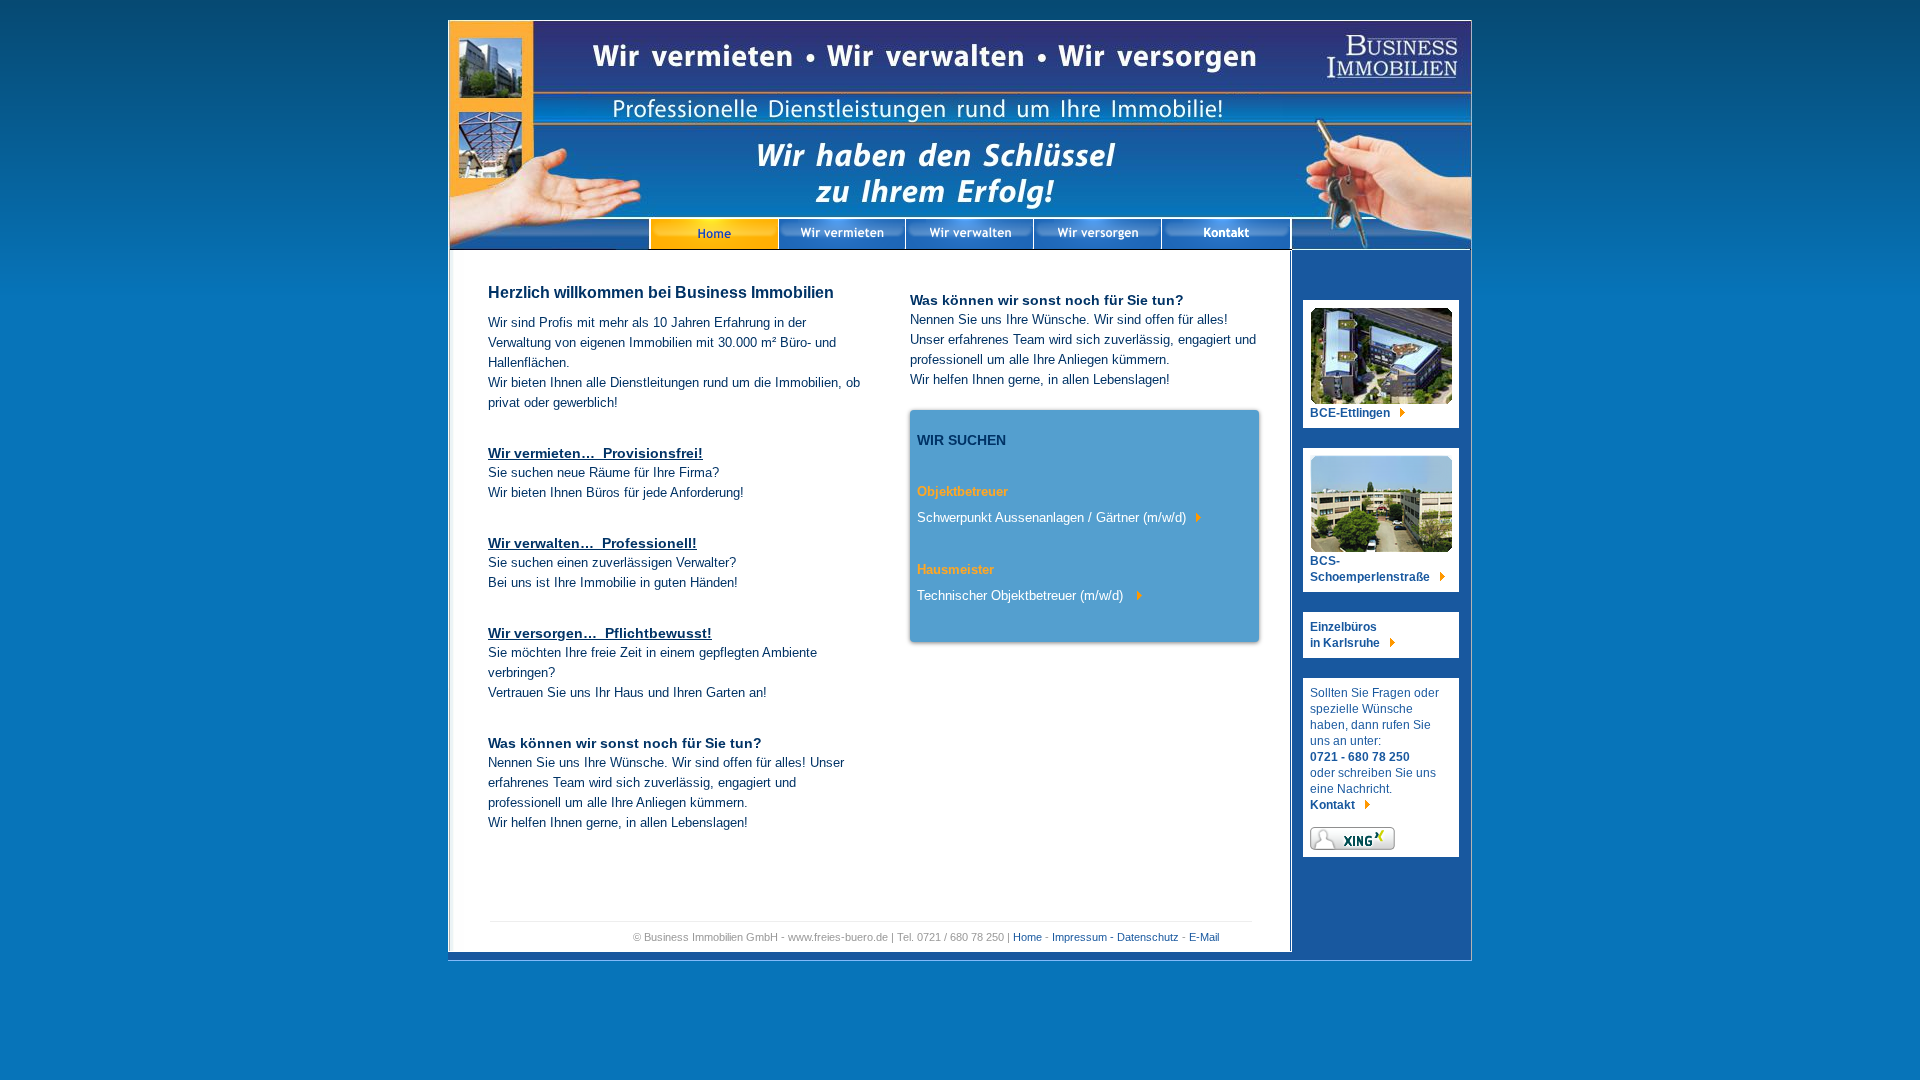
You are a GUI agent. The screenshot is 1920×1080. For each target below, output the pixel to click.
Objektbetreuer (962, 491)
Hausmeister (955, 569)
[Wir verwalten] (971, 235)
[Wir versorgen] (1099, 235)
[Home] (714, 235)
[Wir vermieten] (843, 235)
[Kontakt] (1227, 235)
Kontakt (1332, 805)
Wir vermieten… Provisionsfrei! (595, 453)
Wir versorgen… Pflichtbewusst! (600, 633)
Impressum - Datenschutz (1115, 937)
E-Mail (1204, 937)
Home (1027, 937)
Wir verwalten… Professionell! (592, 543)
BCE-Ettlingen (1350, 413)
